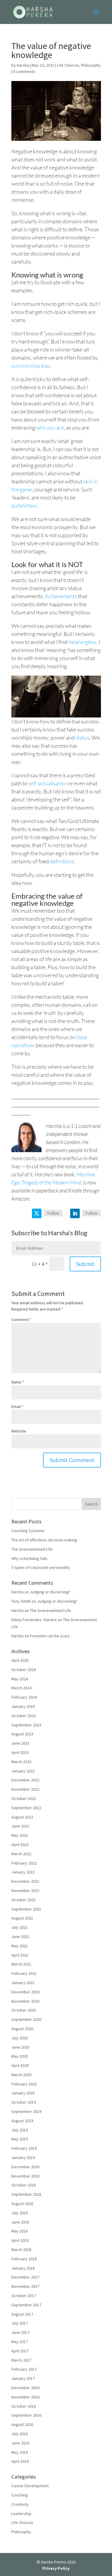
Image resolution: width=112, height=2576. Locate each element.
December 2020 (25, 1992)
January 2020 (23, 2093)
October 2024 (24, 1670)
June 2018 (20, 2222)
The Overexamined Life (32, 1549)
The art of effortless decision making (44, 1540)
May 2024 (20, 1679)
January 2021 (23, 1983)
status (83, 737)
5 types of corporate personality (41, 1567)
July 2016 (20, 2434)
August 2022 (22, 1817)
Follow (53, 1213)
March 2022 (21, 1854)
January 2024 (23, 1706)
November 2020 (25, 2001)
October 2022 (24, 1798)
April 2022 (20, 1844)
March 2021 (21, 1964)
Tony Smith (21, 1601)
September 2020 (26, 2019)
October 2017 (24, 2296)
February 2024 (24, 1697)
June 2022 (20, 1826)
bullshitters (24, 506)
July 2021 (20, 1927)
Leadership (21, 2514)
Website (19, 1431)
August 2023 (22, 1734)
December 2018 (25, 2167)
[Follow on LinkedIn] (75, 1213)
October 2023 (24, 1716)
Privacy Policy (56, 2568)
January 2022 (23, 1872)
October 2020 (24, 2010)
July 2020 (20, 2038)
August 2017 (22, 2314)
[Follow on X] (37, 1213)
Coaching (20, 2495)
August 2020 (22, 2029)
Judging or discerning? (50, 1592)
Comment (21, 1320)
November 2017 (25, 2286)
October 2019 (24, 2102)
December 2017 (25, 2277)
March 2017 (21, 2360)
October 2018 (24, 2185)
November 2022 (25, 1789)
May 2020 (20, 2056)
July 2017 (20, 2323)
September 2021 (26, 1909)
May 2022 (20, 1835)
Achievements (61, 596)
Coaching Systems (28, 1531)
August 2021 (22, 1918)
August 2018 (22, 2204)
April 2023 (20, 1752)
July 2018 (20, 2213)
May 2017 (20, 2342)
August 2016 (22, 2424)
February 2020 (24, 2084)
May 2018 (20, 2231)
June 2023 (20, 1743)
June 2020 (20, 2047)
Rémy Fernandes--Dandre (34, 1620)
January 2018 (23, 2268)
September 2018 (26, 2194)
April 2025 (20, 1660)
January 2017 (23, 2378)
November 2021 (25, 1891)
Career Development (30, 2486)
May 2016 (20, 2452)
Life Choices (68, 65)
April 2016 (20, 2461)
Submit (85, 1264)
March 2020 (21, 2075)
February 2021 (24, 1973)
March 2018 (21, 2250)
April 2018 (20, 2240)
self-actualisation (48, 783)
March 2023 (21, 1762)
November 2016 (25, 2397)
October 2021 (24, 1900)
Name (18, 1382)
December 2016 (25, 2388)
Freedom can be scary (50, 1636)
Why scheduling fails (29, 1558)
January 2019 (23, 2157)
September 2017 (26, 2305)
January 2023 (23, 1771)
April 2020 (20, 2065)
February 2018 (24, 2259)
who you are (50, 427)
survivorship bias (31, 366)
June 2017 (20, 2332)
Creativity (20, 2504)
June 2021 (20, 1937)
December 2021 (25, 1881)
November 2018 (25, 2176)
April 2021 (20, 1955)
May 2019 (20, 2139)
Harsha (23, 65)
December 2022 (25, 1780)
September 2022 (26, 1808)
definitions (62, 861)
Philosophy (91, 65)
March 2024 (21, 1688)
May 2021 (20, 1946)
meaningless (82, 642)
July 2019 (20, 2130)
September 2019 (26, 2111)
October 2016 (24, 2406)
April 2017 (20, 2351)
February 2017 (24, 2369)
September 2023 (26, 1725)
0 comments (24, 71)
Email (17, 1407)
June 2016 (20, 2443)
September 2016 (26, 2415)
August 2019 (22, 2121)
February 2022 (24, 1863)
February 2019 (24, 2148)
